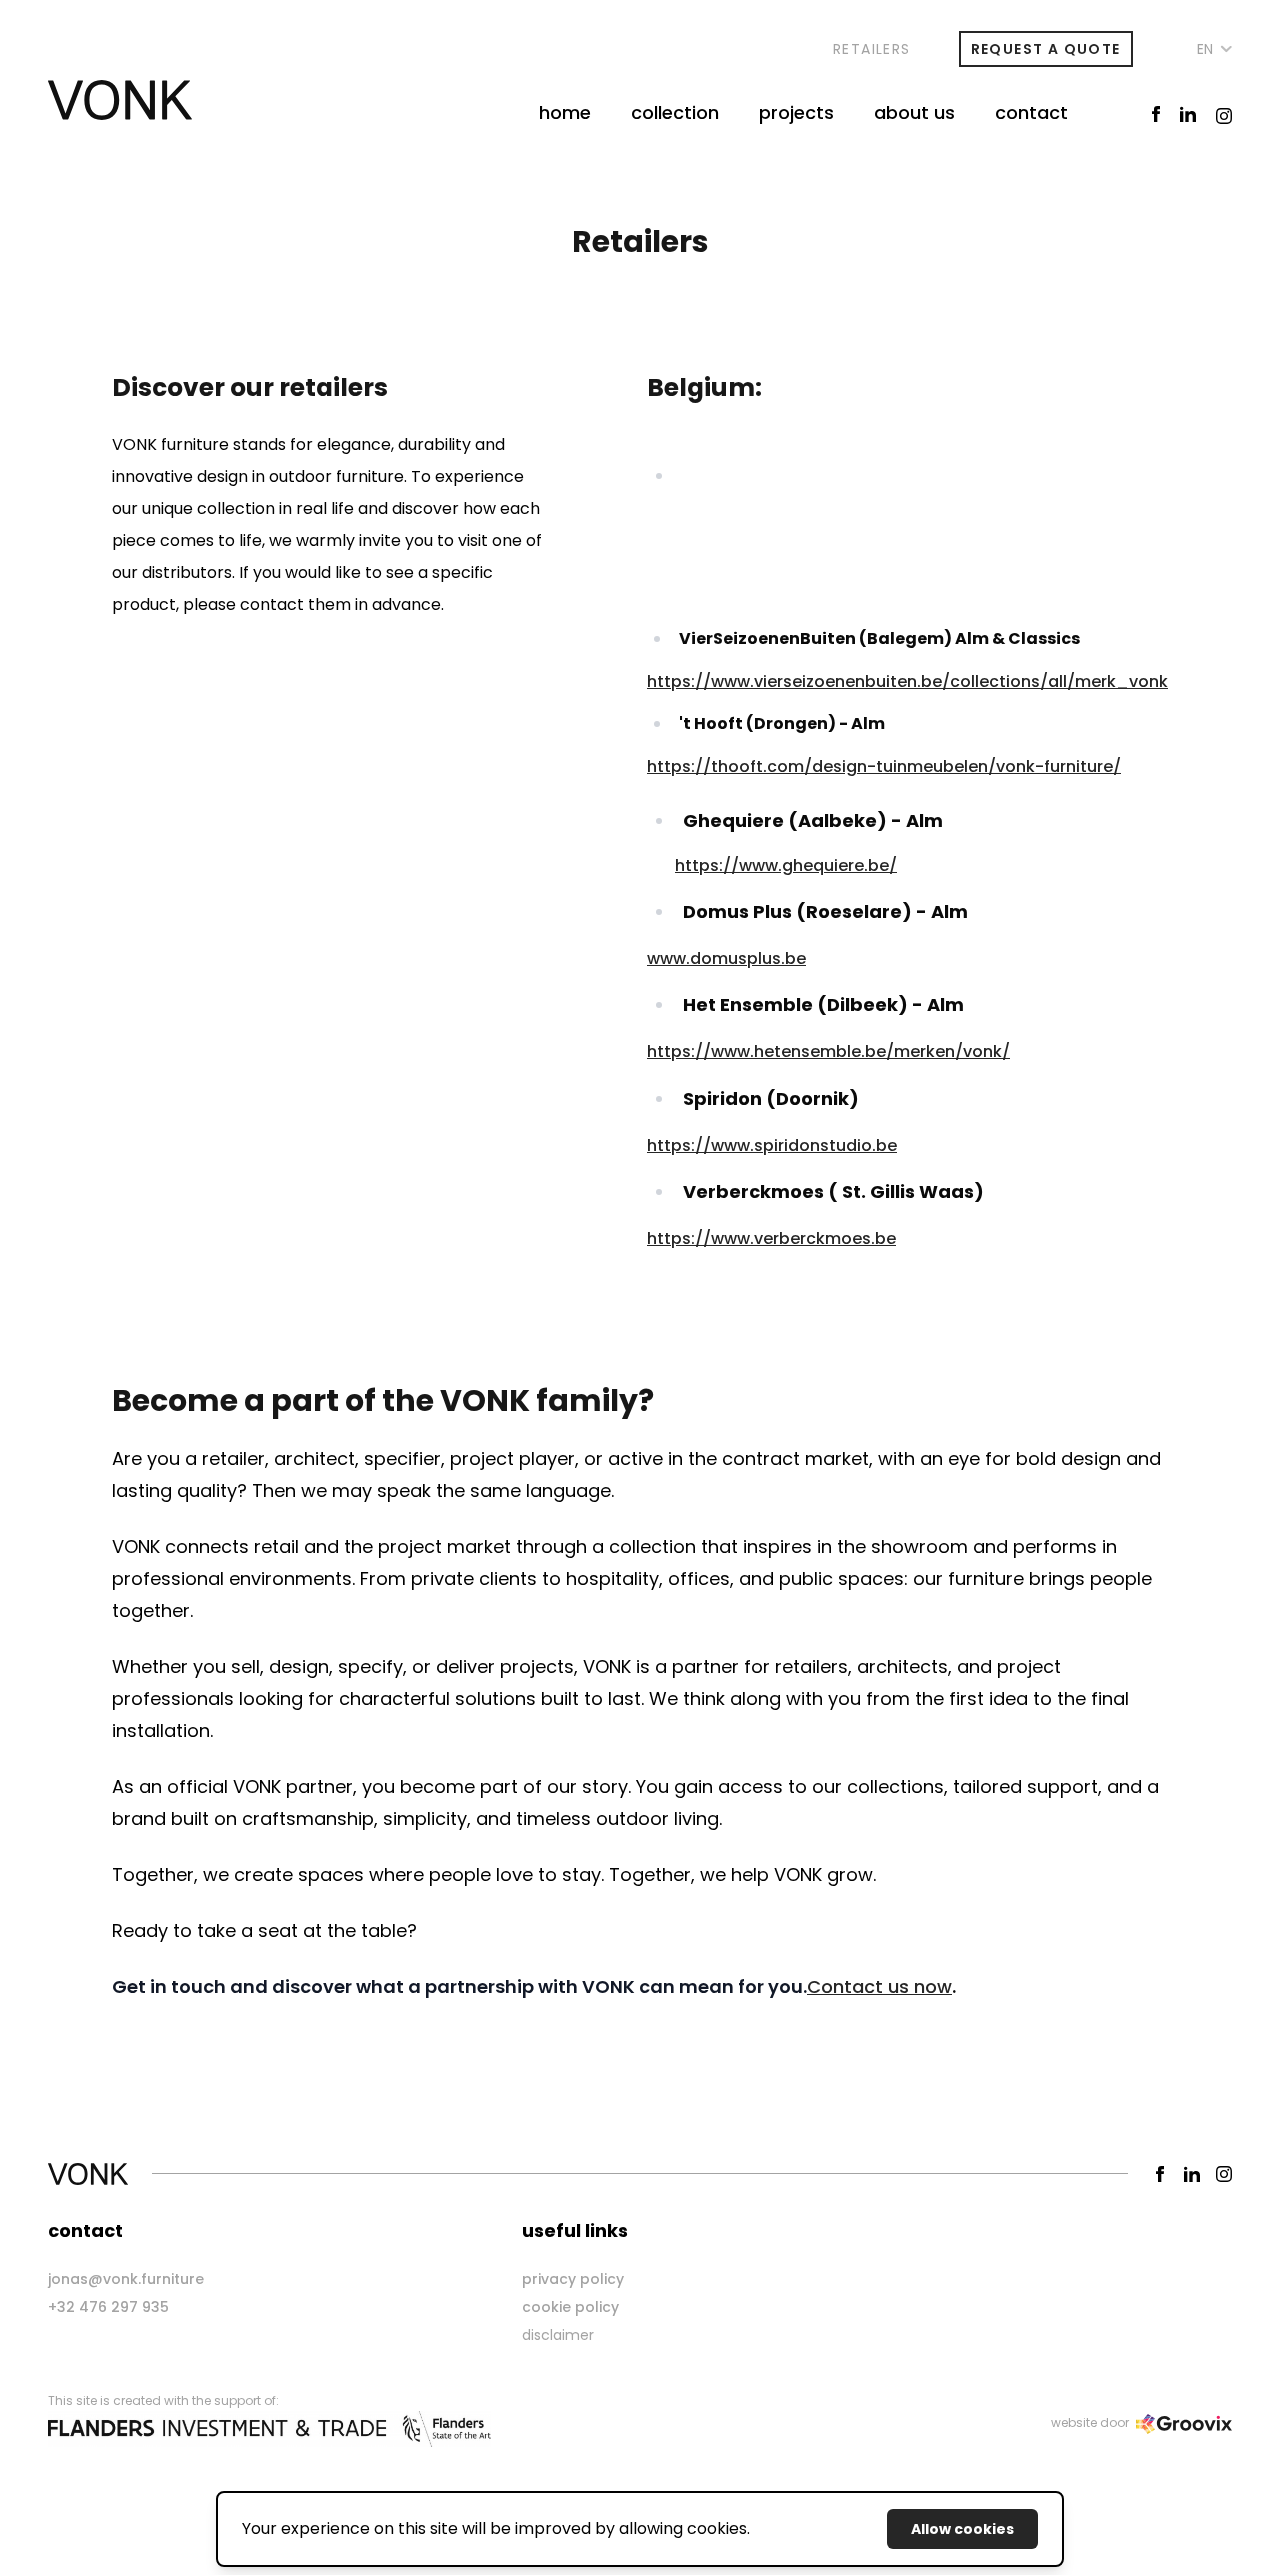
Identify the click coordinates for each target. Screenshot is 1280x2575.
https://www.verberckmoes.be (771, 1238)
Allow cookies (962, 2529)
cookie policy (570, 2307)
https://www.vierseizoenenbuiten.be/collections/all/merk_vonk (907, 681)
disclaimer (558, 2335)
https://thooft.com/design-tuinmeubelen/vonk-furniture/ (884, 766)
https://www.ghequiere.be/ (786, 865)
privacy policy (573, 2279)
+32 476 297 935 (108, 2307)
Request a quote (1046, 49)
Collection (675, 112)
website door (1091, 2422)
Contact (1031, 112)
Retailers (872, 49)
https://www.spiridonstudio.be (772, 1145)
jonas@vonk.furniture (126, 2279)
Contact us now (879, 1986)
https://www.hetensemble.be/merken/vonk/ (828, 1051)
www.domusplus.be (726, 958)
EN (1205, 49)
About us (914, 112)
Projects (796, 112)
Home (565, 112)
